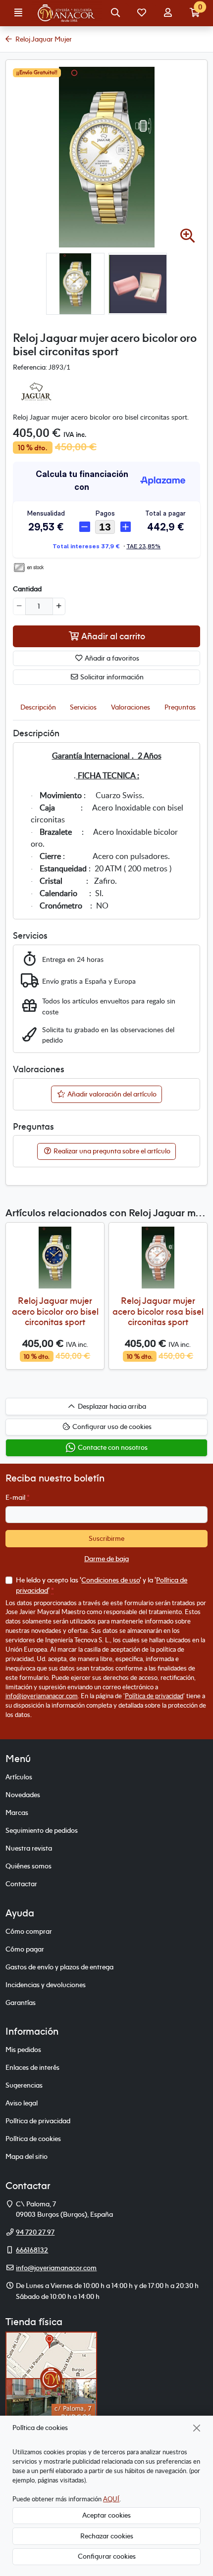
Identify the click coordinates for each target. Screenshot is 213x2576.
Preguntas (180, 707)
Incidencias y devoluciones (46, 1985)
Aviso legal (22, 2103)
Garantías (21, 2003)
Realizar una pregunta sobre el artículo (111, 1151)
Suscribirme (106, 1538)
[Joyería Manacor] (67, 13)
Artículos (19, 1777)
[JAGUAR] (35, 391)
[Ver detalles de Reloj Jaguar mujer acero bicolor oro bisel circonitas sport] (55, 1258)
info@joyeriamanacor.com (42, 1696)
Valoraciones (131, 707)
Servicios (83, 707)
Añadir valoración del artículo (111, 1094)
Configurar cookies (107, 2556)
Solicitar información (111, 677)
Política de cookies (33, 2139)
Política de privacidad (154, 1696)
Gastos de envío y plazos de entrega (59, 1967)
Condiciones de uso (110, 1580)
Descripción (38, 707)
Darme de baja (106, 1559)
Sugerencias (24, 2085)
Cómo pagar (25, 1949)
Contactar (21, 1884)
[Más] (59, 606)
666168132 (32, 2250)
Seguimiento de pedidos (42, 1830)
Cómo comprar (29, 1931)
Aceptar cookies (106, 2515)
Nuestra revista (29, 1848)
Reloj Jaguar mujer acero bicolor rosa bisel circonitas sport (158, 1311)
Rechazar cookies (107, 2536)
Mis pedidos (23, 2050)
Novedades (23, 1795)
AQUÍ (111, 2499)
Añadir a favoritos (111, 658)
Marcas (17, 1813)
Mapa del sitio (27, 2156)
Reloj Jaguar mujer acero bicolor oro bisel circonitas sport (55, 1311)
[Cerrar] (197, 2428)
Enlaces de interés (32, 2067)
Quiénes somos (28, 1866)
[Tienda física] (51, 2378)
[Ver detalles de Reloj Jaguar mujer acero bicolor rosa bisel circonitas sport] (158, 1258)
